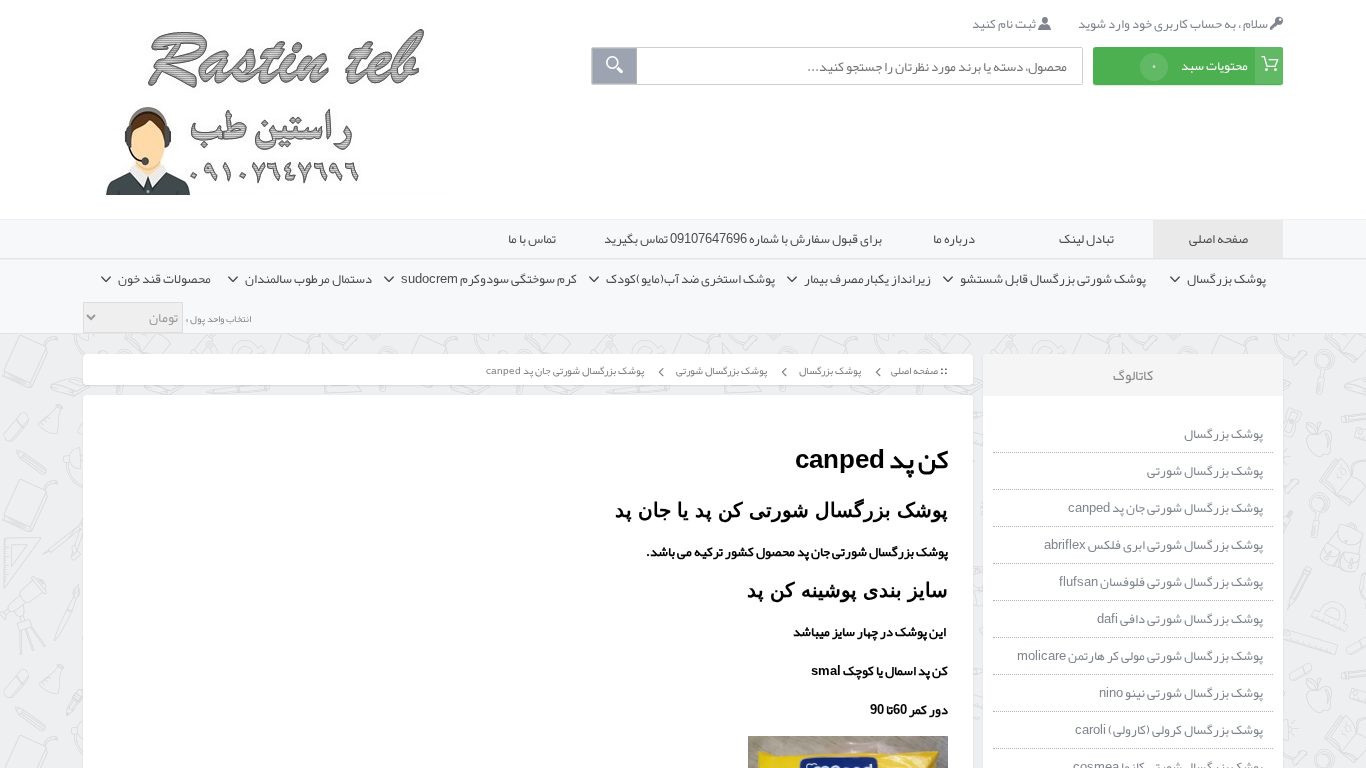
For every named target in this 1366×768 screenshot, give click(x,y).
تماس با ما (532, 239)
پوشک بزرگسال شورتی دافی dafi (1180, 619)
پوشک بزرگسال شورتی (720, 370)
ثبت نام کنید (1005, 24)
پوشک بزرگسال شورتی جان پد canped (564, 370)
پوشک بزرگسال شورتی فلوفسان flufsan (1161, 582)
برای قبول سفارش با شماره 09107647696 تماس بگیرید (743, 239)
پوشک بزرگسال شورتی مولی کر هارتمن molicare (1140, 656)
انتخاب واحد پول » (217, 319)
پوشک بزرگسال (829, 370)
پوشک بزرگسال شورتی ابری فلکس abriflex (1153, 545)
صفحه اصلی (1218, 239)
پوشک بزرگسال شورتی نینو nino (1181, 693)
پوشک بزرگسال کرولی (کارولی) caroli (1169, 730)
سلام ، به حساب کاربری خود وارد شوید (1174, 24)
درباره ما (954, 239)
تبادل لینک (1086, 239)
